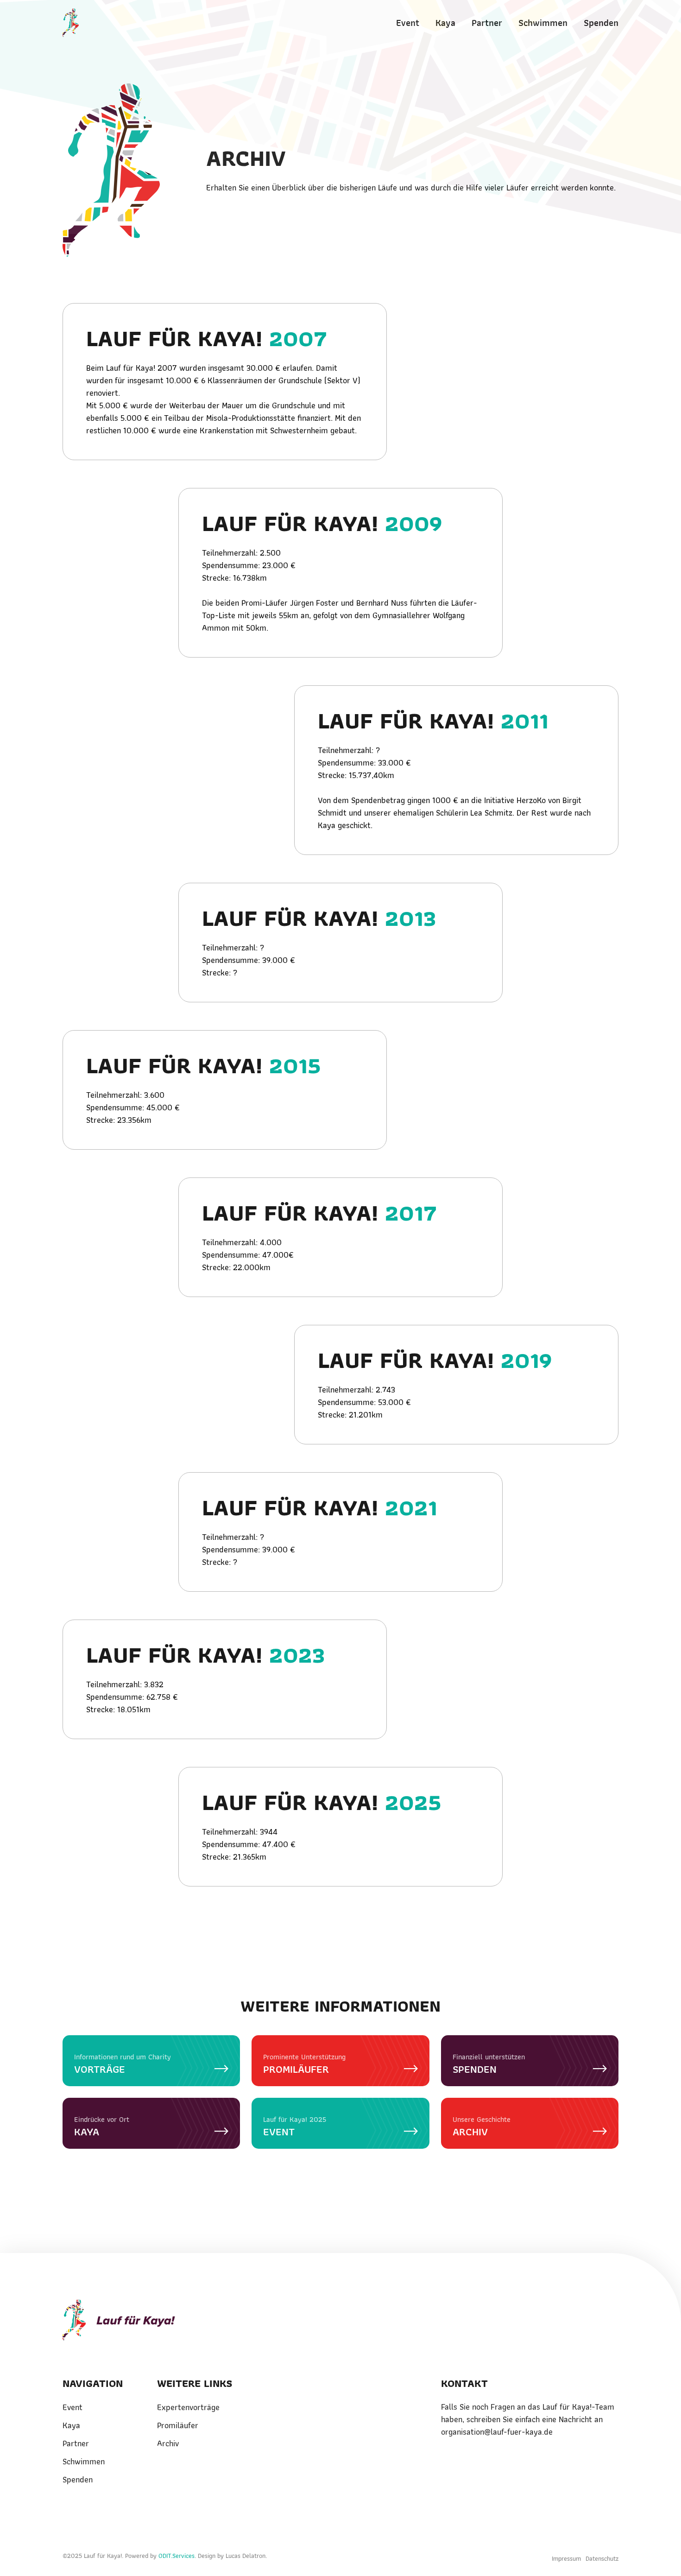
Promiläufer (178, 2425)
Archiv (168, 2443)
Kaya (445, 23)
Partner (487, 23)
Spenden (601, 23)
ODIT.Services (177, 2556)
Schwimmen (543, 23)
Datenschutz (602, 2558)
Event (408, 23)
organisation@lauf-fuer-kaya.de (497, 2432)
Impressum (566, 2558)
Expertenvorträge (188, 2407)
